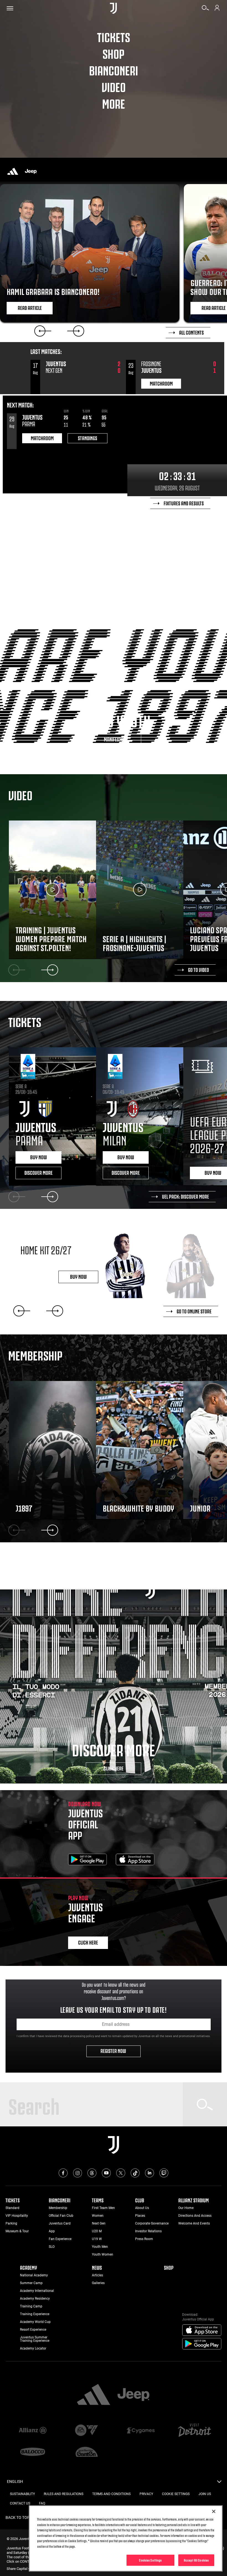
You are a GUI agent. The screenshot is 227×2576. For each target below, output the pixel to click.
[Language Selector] (219, 2483)
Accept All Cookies (196, 2560)
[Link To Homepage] (113, 8)
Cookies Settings (150, 2560)
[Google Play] (87, 1860)
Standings (87, 438)
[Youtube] (106, 2173)
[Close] (214, 2511)
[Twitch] (164, 2173)
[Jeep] (31, 171)
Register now (114, 2050)
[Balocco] (33, 2452)
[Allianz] (33, 2431)
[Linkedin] (149, 2173)
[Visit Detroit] (194, 2431)
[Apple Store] (135, 1860)
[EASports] (87, 2431)
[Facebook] (63, 2173)
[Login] (217, 10)
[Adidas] (13, 171)
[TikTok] (135, 2173)
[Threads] (92, 2173)
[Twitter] (121, 2173)
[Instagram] (78, 2173)
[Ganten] (87, 2452)
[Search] (205, 10)
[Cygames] (140, 2431)
